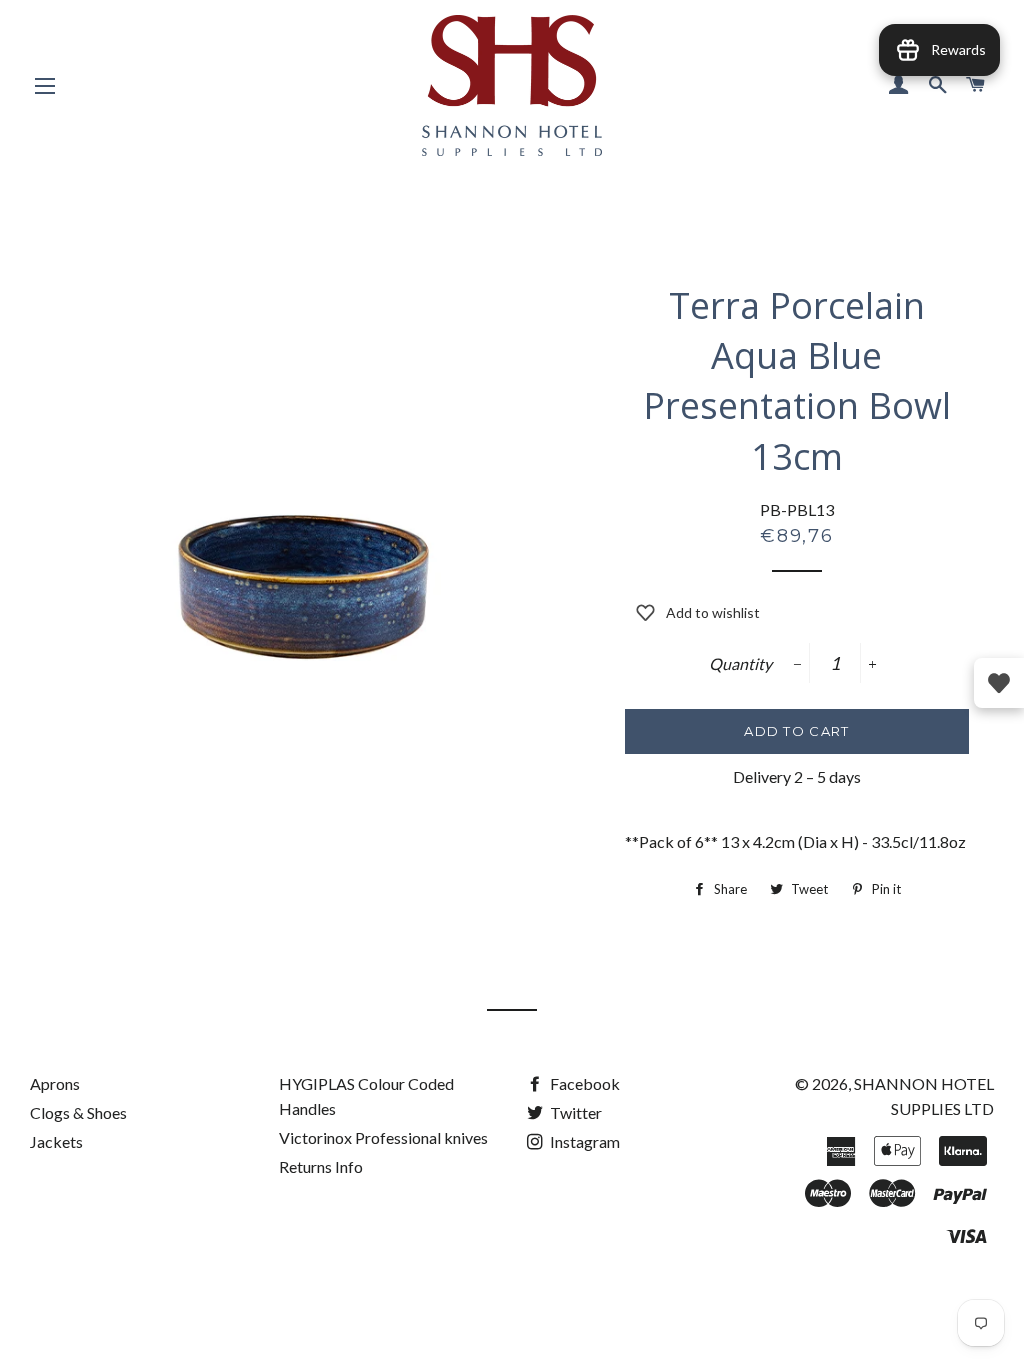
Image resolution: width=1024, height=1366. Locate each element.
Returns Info (321, 1166)
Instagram (583, 1141)
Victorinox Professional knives (383, 1137)
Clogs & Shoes (78, 1112)
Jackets (56, 1141)
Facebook (583, 1083)
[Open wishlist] (999, 683)
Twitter (574, 1112)
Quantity (740, 663)
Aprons (55, 1083)
